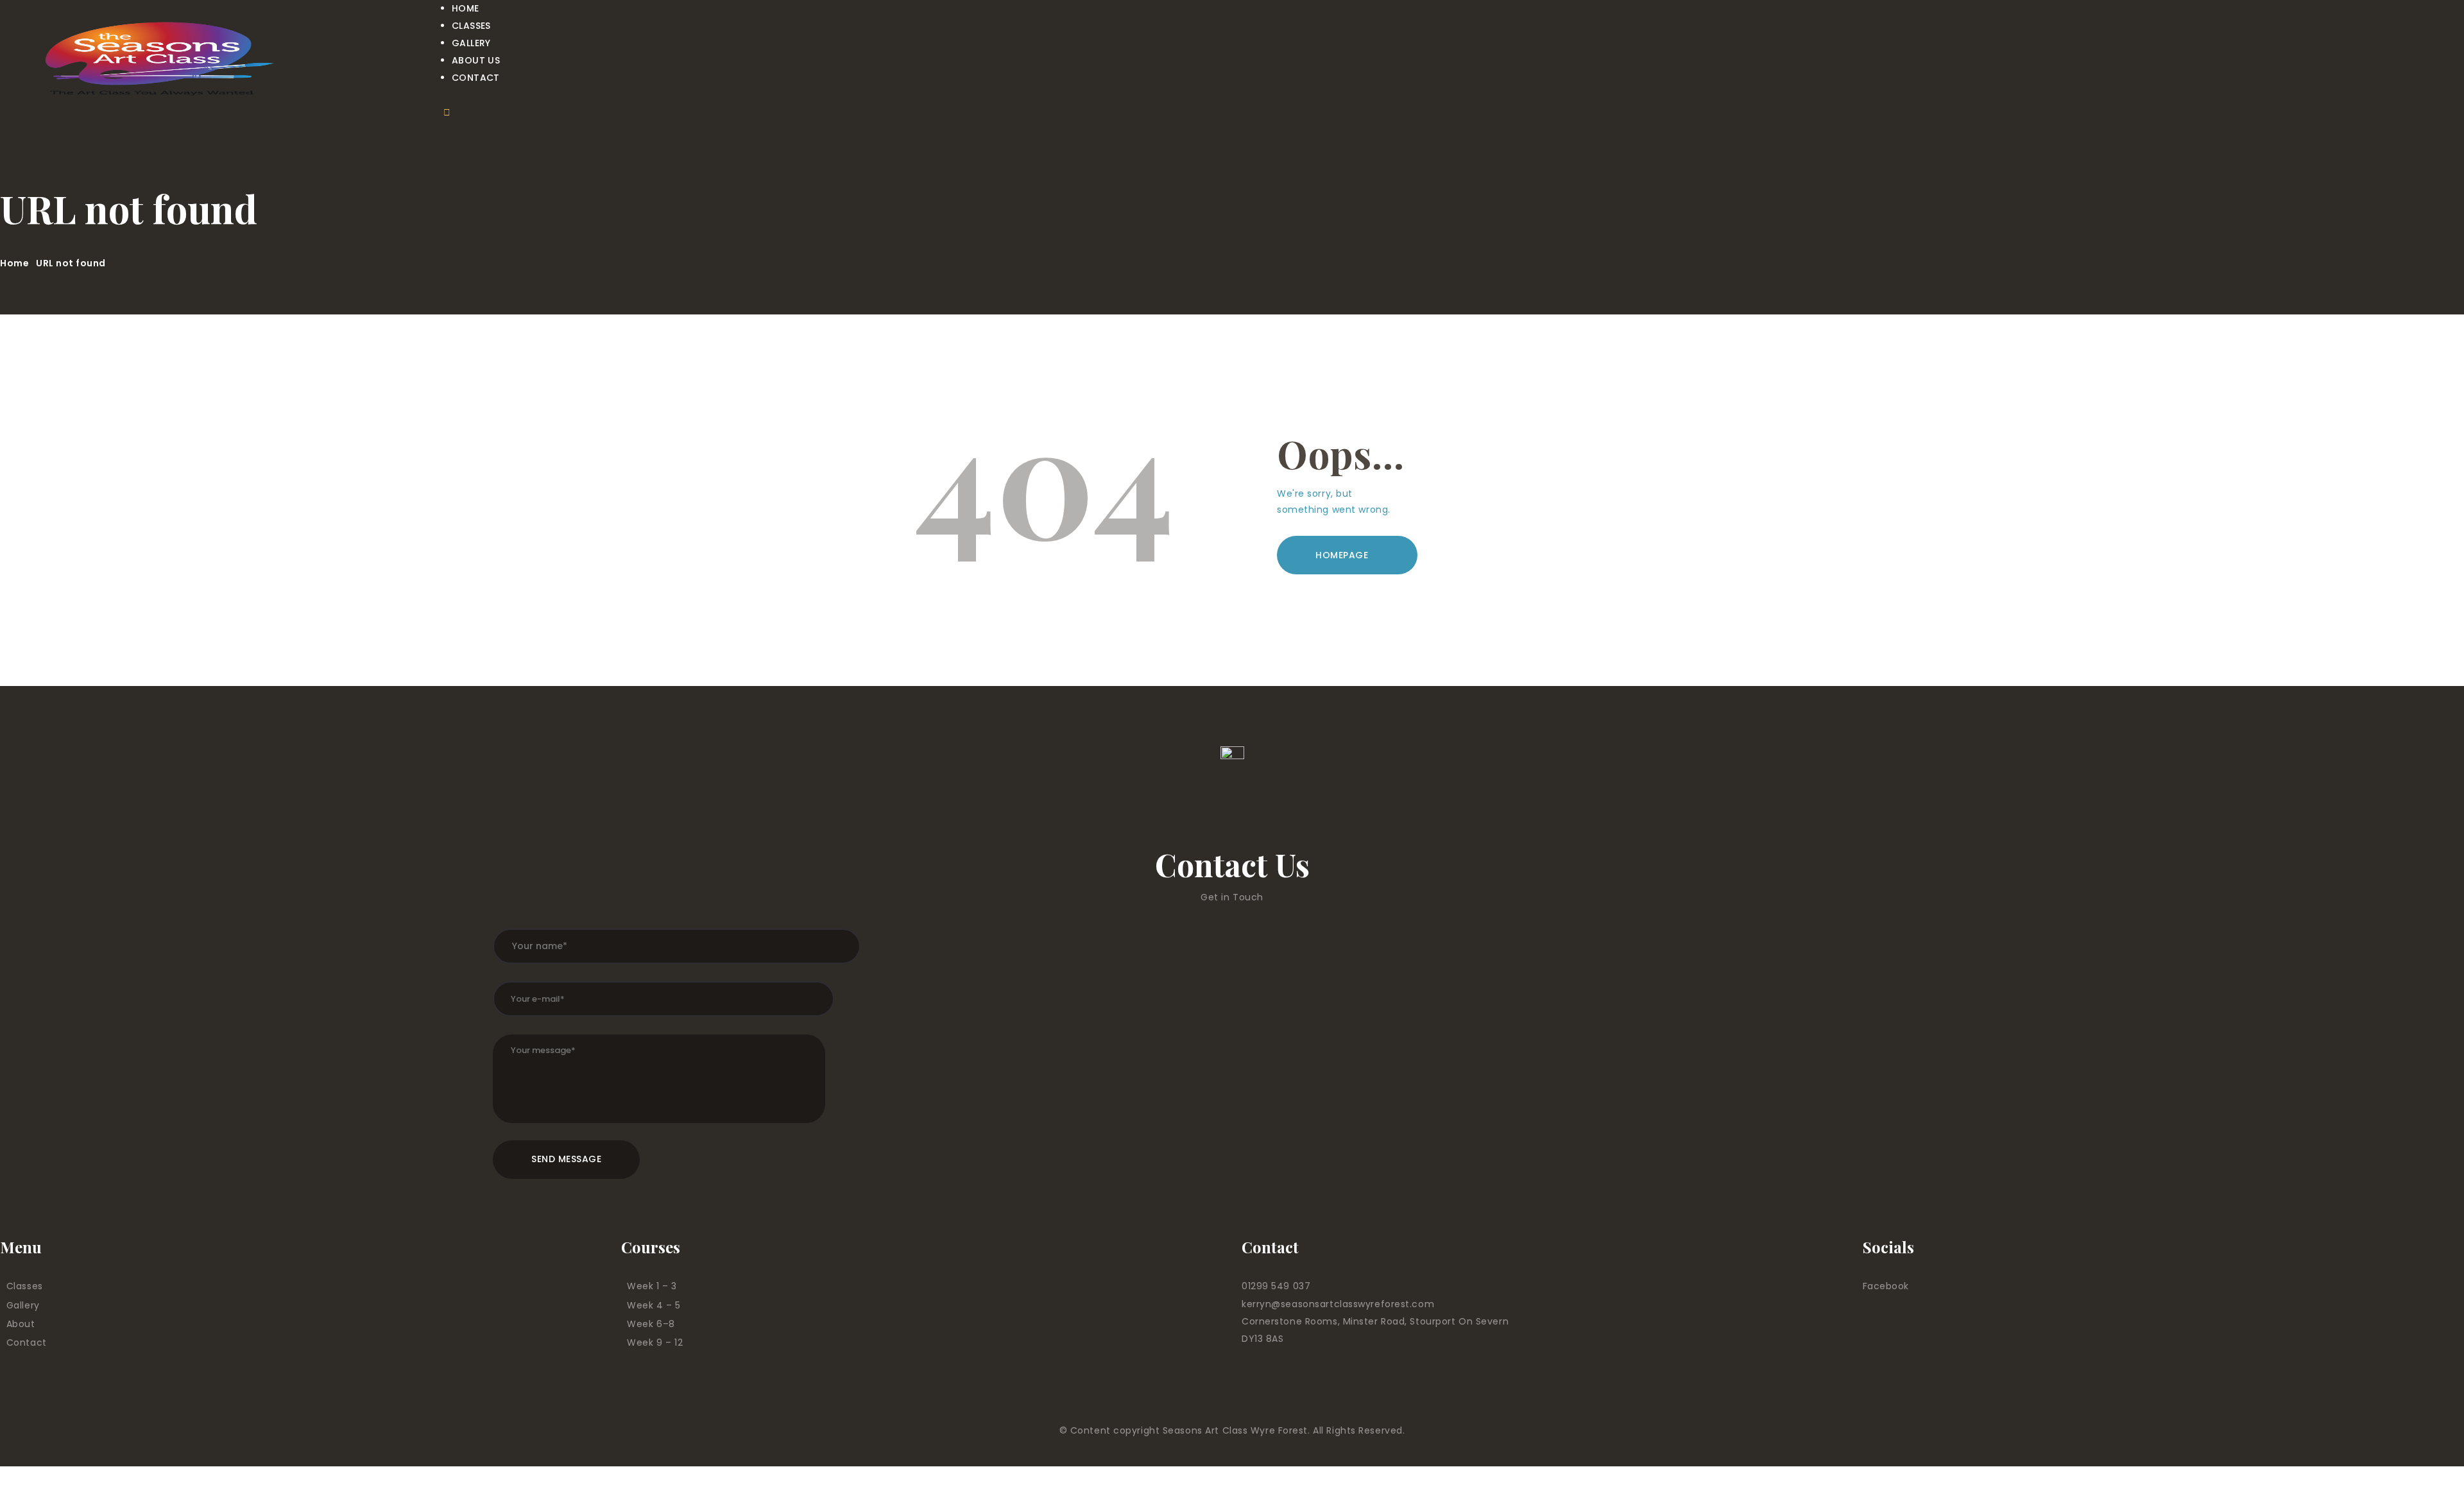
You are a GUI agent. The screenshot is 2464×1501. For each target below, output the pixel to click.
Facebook (1886, 1286)
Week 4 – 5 (654, 1305)
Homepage (1342, 555)
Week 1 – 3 (652, 1286)
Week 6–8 (651, 1324)
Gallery (23, 1305)
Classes (25, 1286)
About (21, 1324)
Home (14, 263)
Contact (27, 1342)
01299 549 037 (1276, 1286)
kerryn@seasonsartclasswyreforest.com (1338, 1304)
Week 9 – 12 (655, 1342)
